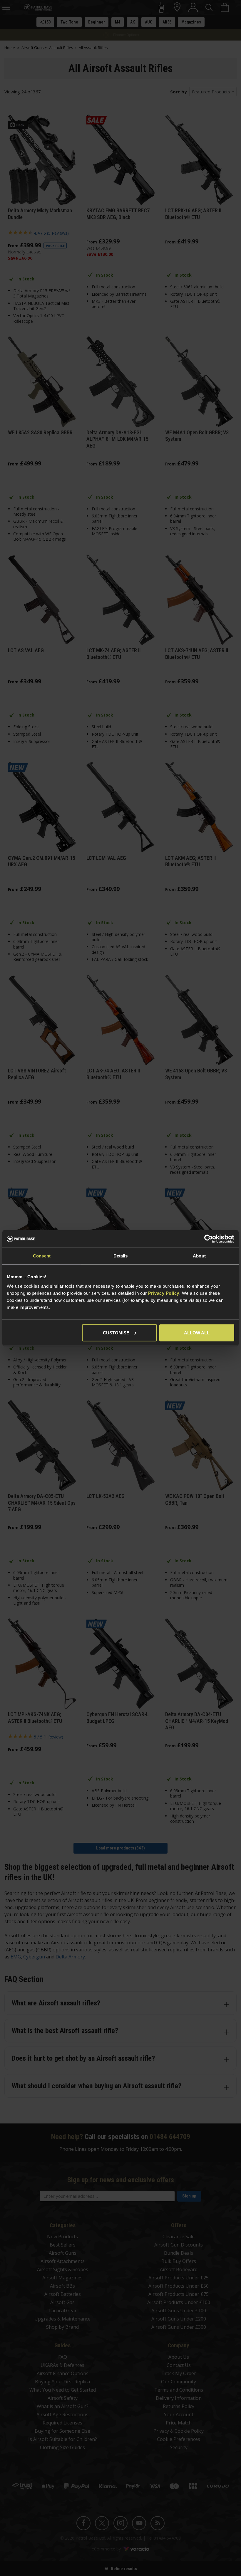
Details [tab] (121, 1256)
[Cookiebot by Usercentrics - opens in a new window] (209, 1239)
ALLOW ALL (197, 1332)
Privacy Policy (164, 1293)
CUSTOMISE (116, 1332)
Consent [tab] (42, 1256)
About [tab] (199, 1256)
